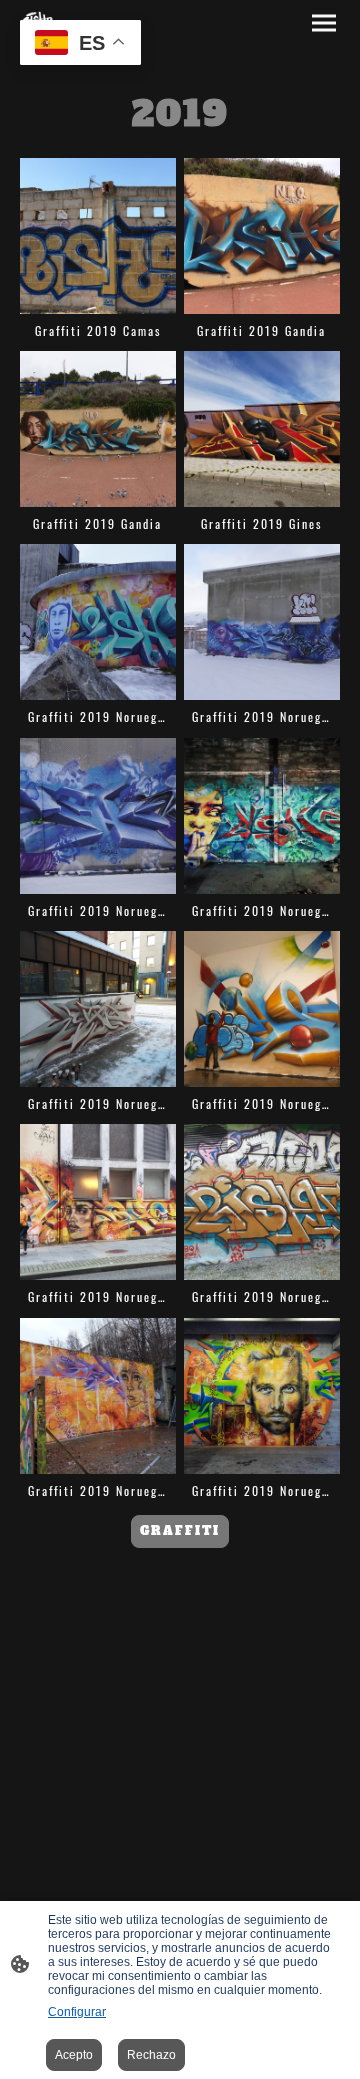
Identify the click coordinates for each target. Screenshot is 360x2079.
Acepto (74, 2055)
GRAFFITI (180, 1530)
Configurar (77, 2012)
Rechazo (151, 2055)
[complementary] (80, 44)
